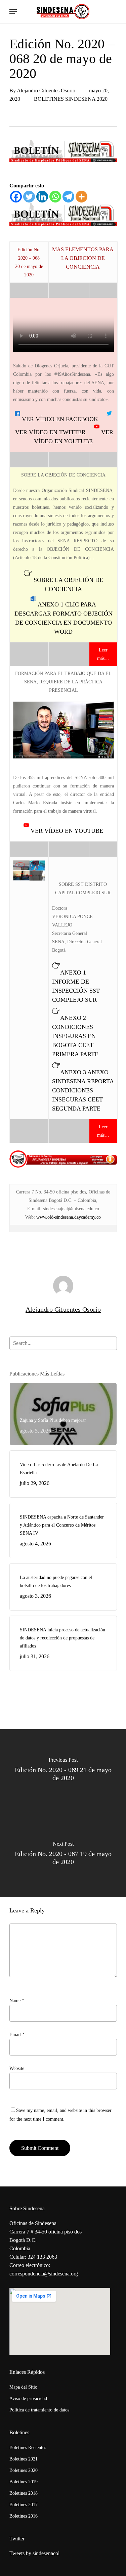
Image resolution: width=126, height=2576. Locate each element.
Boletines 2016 (24, 2516)
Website (17, 2068)
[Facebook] (16, 197)
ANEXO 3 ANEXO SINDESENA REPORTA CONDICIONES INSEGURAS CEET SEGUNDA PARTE (83, 1090)
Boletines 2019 (24, 2482)
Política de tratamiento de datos (39, 2410)
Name (17, 2001)
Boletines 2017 (24, 2505)
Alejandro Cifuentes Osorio (46, 91)
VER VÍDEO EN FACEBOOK (63, 419)
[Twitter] (29, 197)
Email (17, 2035)
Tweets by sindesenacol (34, 2553)
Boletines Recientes (28, 2448)
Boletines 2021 (24, 2459)
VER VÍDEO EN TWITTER (54, 432)
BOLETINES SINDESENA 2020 (71, 99)
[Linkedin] (42, 197)
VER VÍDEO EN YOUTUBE (66, 831)
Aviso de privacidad (28, 2399)
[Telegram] (68, 197)
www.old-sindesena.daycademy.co (69, 1217)
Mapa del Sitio (23, 2387)
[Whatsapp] (55, 197)
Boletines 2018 (24, 2493)
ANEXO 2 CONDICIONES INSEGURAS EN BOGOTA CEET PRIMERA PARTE (75, 1036)
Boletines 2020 (24, 2470)
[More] (81, 197)
